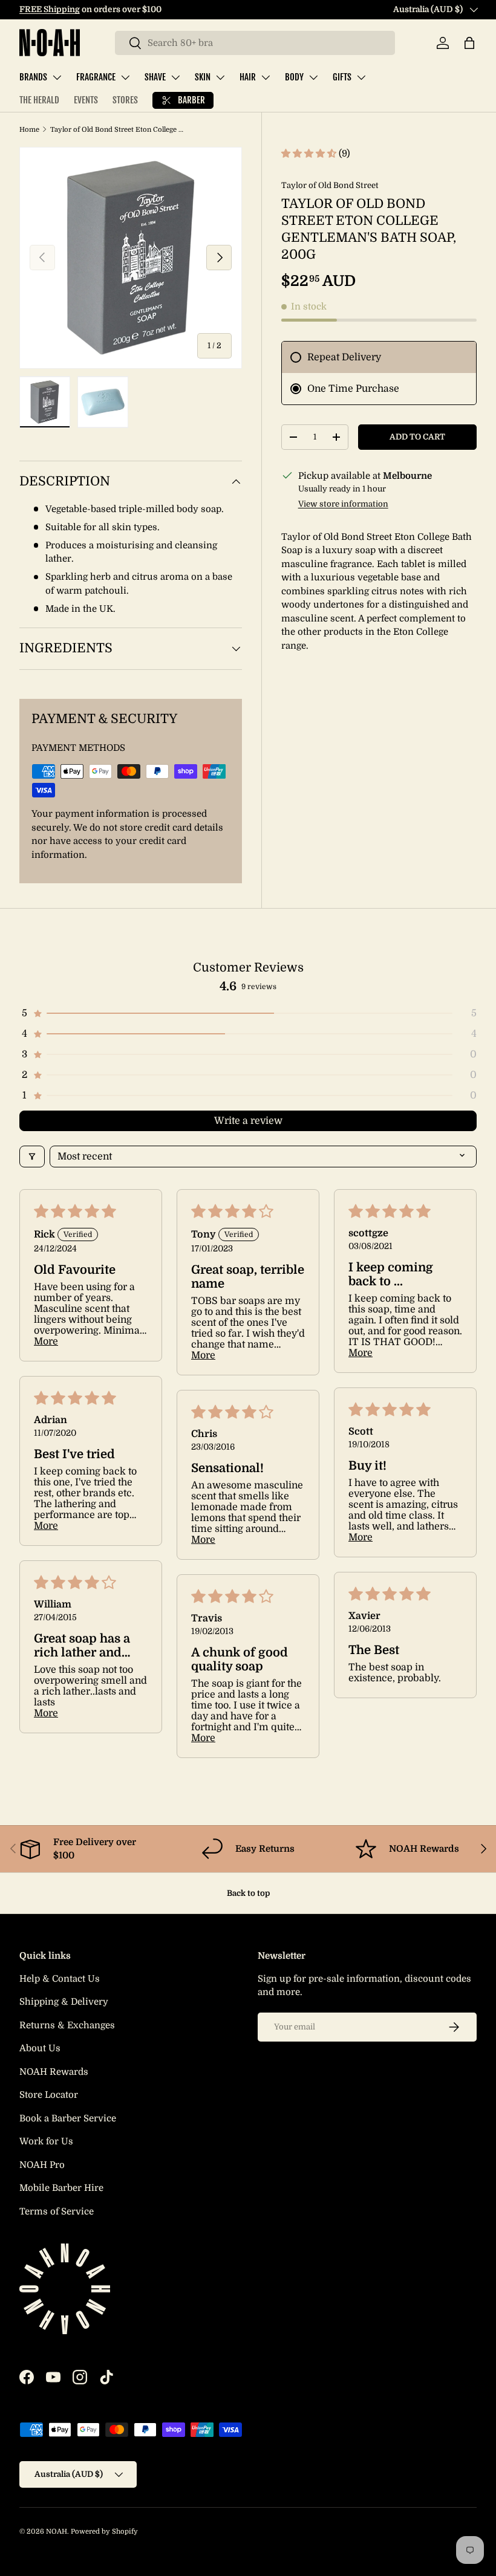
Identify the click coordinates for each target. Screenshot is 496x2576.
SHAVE (155, 77)
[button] (469, 43)
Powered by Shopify (104, 2532)
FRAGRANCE (96, 77)
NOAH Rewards (54, 2072)
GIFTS (342, 77)
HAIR (248, 77)
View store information (343, 504)
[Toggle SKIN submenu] (220, 77)
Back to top (248, 1893)
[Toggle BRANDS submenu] (57, 77)
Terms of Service (57, 2211)
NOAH (57, 2532)
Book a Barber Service (68, 2118)
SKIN (203, 77)
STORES (125, 100)
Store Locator (49, 2095)
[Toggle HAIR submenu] (266, 77)
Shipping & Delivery (64, 2002)
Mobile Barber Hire (61, 2188)
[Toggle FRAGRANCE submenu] (125, 77)
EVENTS (86, 100)
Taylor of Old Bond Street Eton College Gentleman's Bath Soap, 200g (118, 130)
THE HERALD (39, 100)
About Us (40, 2048)
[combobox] (255, 43)
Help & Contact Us (60, 1979)
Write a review (248, 1121)
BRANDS (33, 77)
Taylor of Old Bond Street (330, 185)
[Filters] (32, 1157)
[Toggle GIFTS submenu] (361, 77)
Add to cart (417, 437)
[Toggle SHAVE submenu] (175, 77)
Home (29, 130)
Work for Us (46, 2141)
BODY (294, 77)
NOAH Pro (42, 2165)
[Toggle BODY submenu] (313, 77)
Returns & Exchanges (67, 2025)
